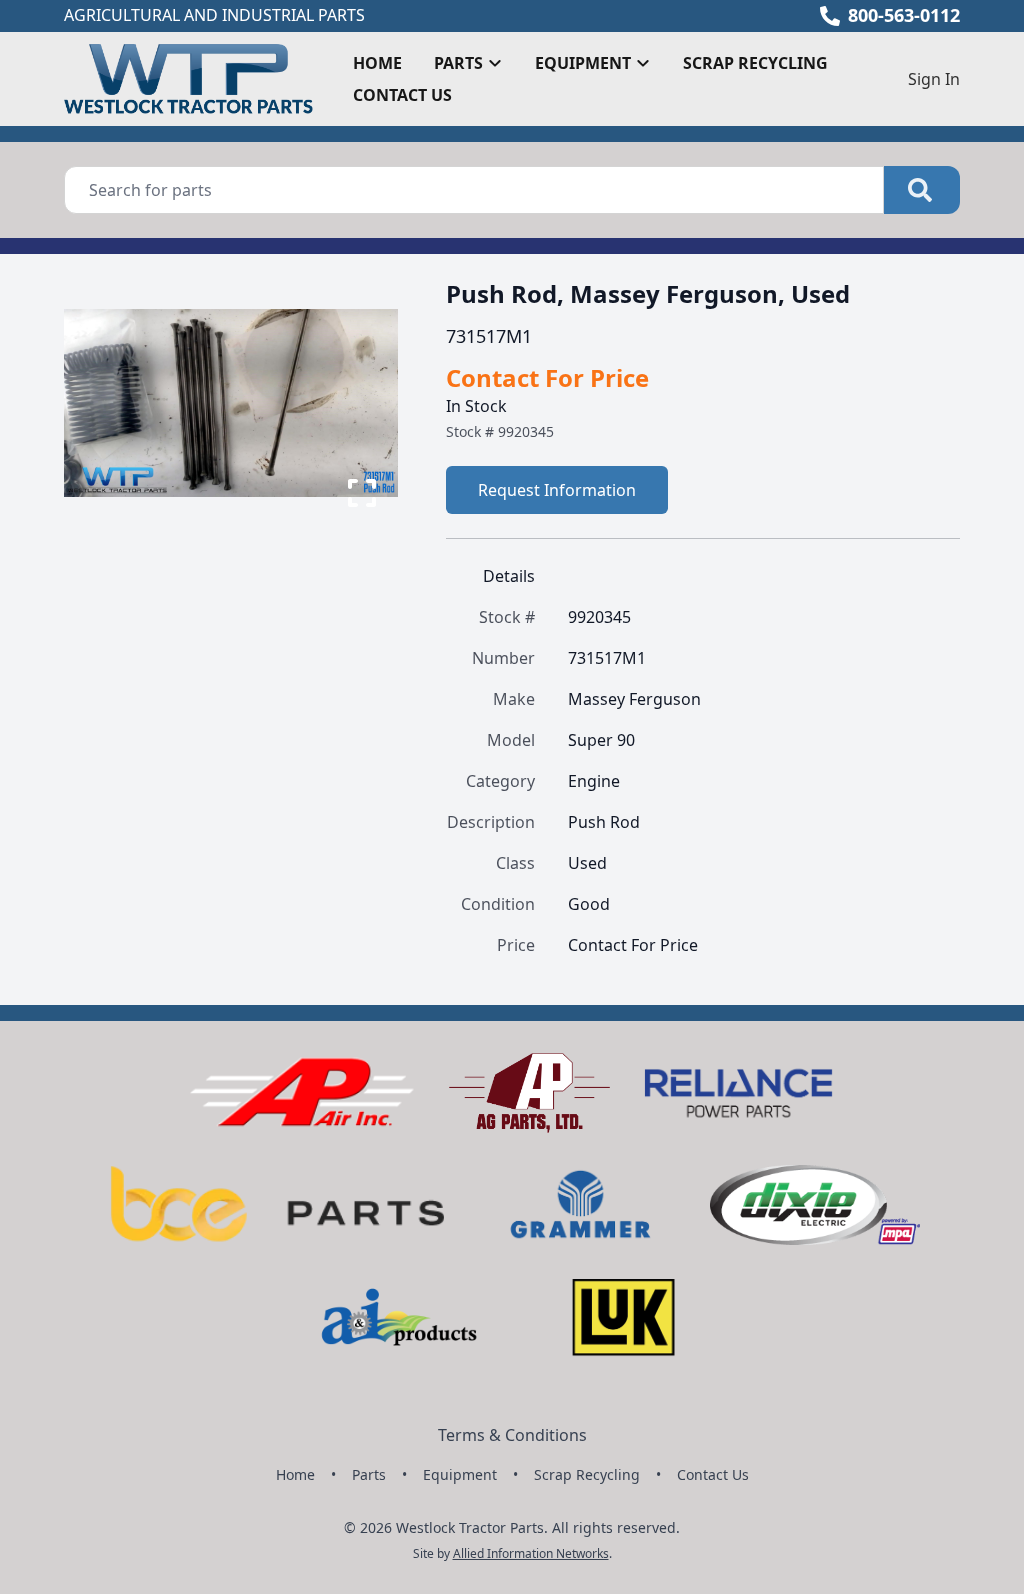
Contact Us (402, 95)
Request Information (557, 490)
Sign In (934, 79)
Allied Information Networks (531, 1553)
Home (377, 63)
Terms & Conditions (512, 1435)
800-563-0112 (904, 15)
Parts (369, 1474)
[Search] (922, 190)
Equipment (460, 1474)
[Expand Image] (362, 493)
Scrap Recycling (755, 63)
